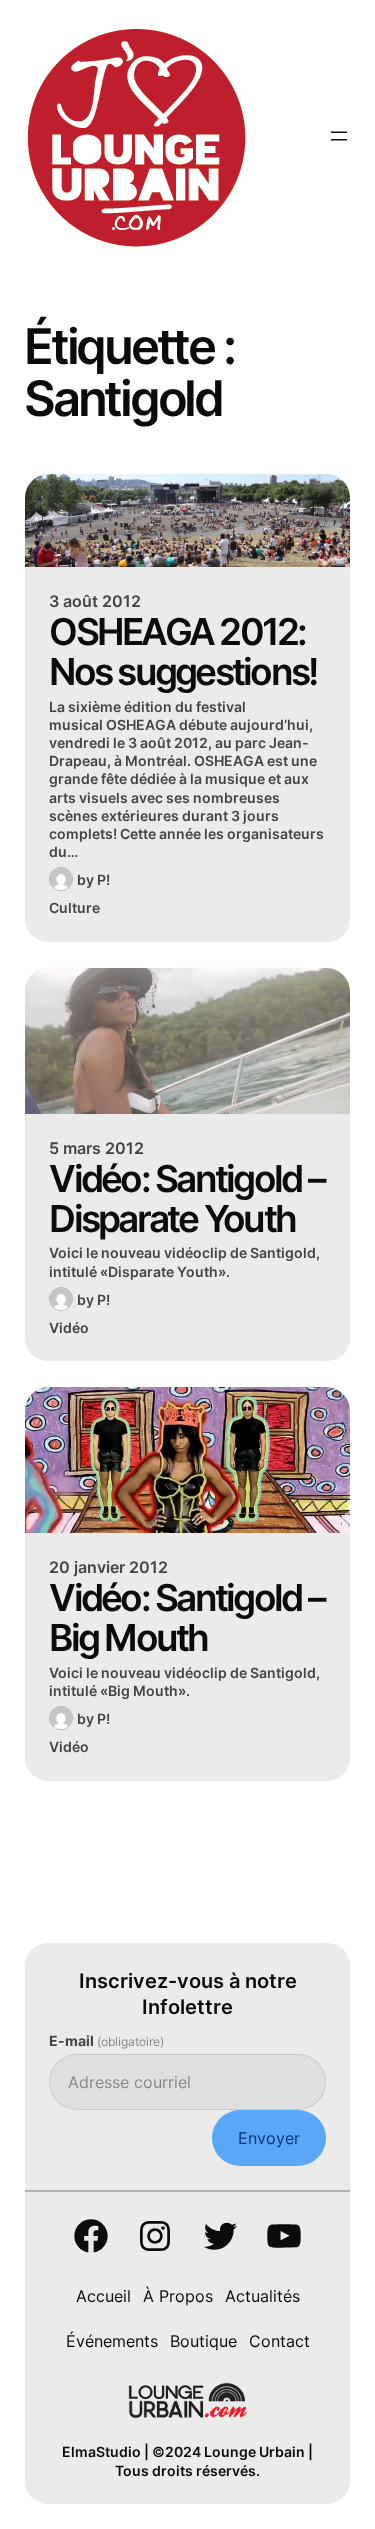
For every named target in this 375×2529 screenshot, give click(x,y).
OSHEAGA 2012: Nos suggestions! (182, 652)
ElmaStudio (101, 2451)
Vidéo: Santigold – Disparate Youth (186, 1199)
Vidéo (69, 1327)
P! (103, 879)
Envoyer (269, 2138)
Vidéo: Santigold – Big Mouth (186, 1618)
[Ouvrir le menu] (339, 136)
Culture (74, 907)
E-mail (106, 2040)
